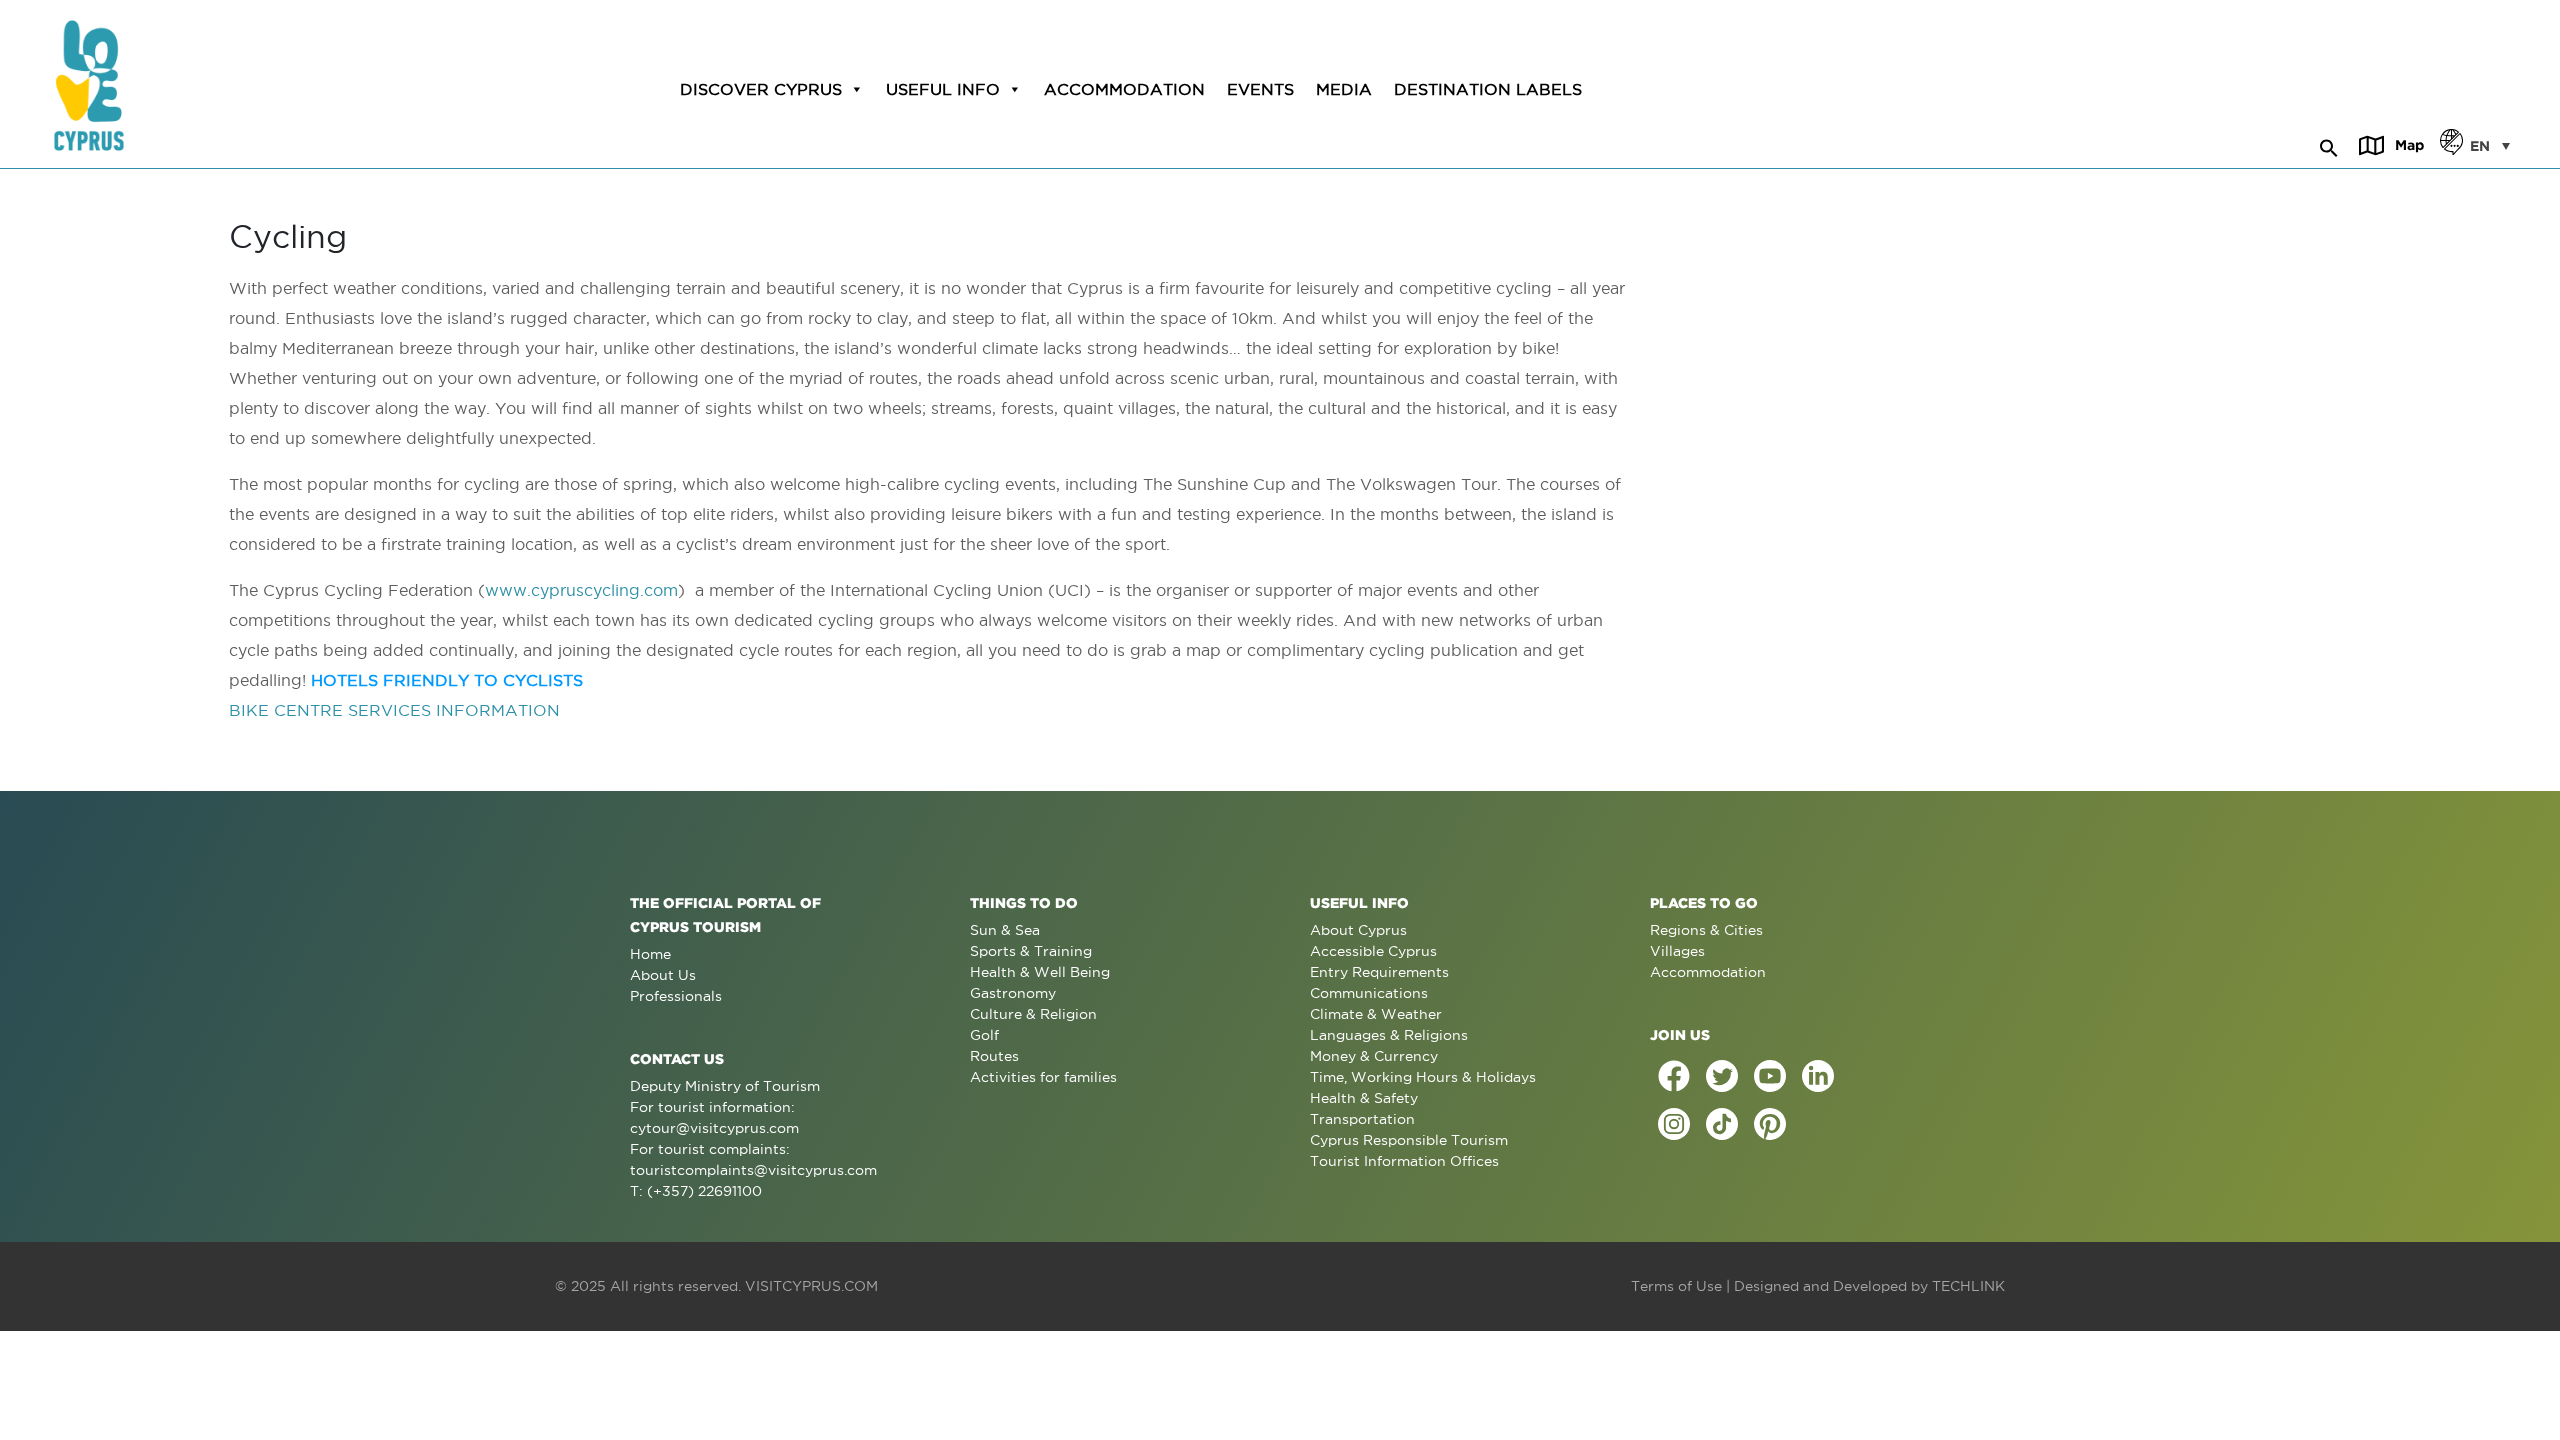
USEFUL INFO (943, 89)
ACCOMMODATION (1124, 89)
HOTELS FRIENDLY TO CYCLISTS (447, 680)
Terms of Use (1676, 1286)
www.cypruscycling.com (581, 590)
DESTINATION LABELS (1488, 89)
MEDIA (1344, 89)
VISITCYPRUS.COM (811, 1286)
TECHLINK (1968, 1286)
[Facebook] (1674, 1076)
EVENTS (1260, 89)
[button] (2329, 145)
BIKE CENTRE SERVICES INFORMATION (394, 710)
